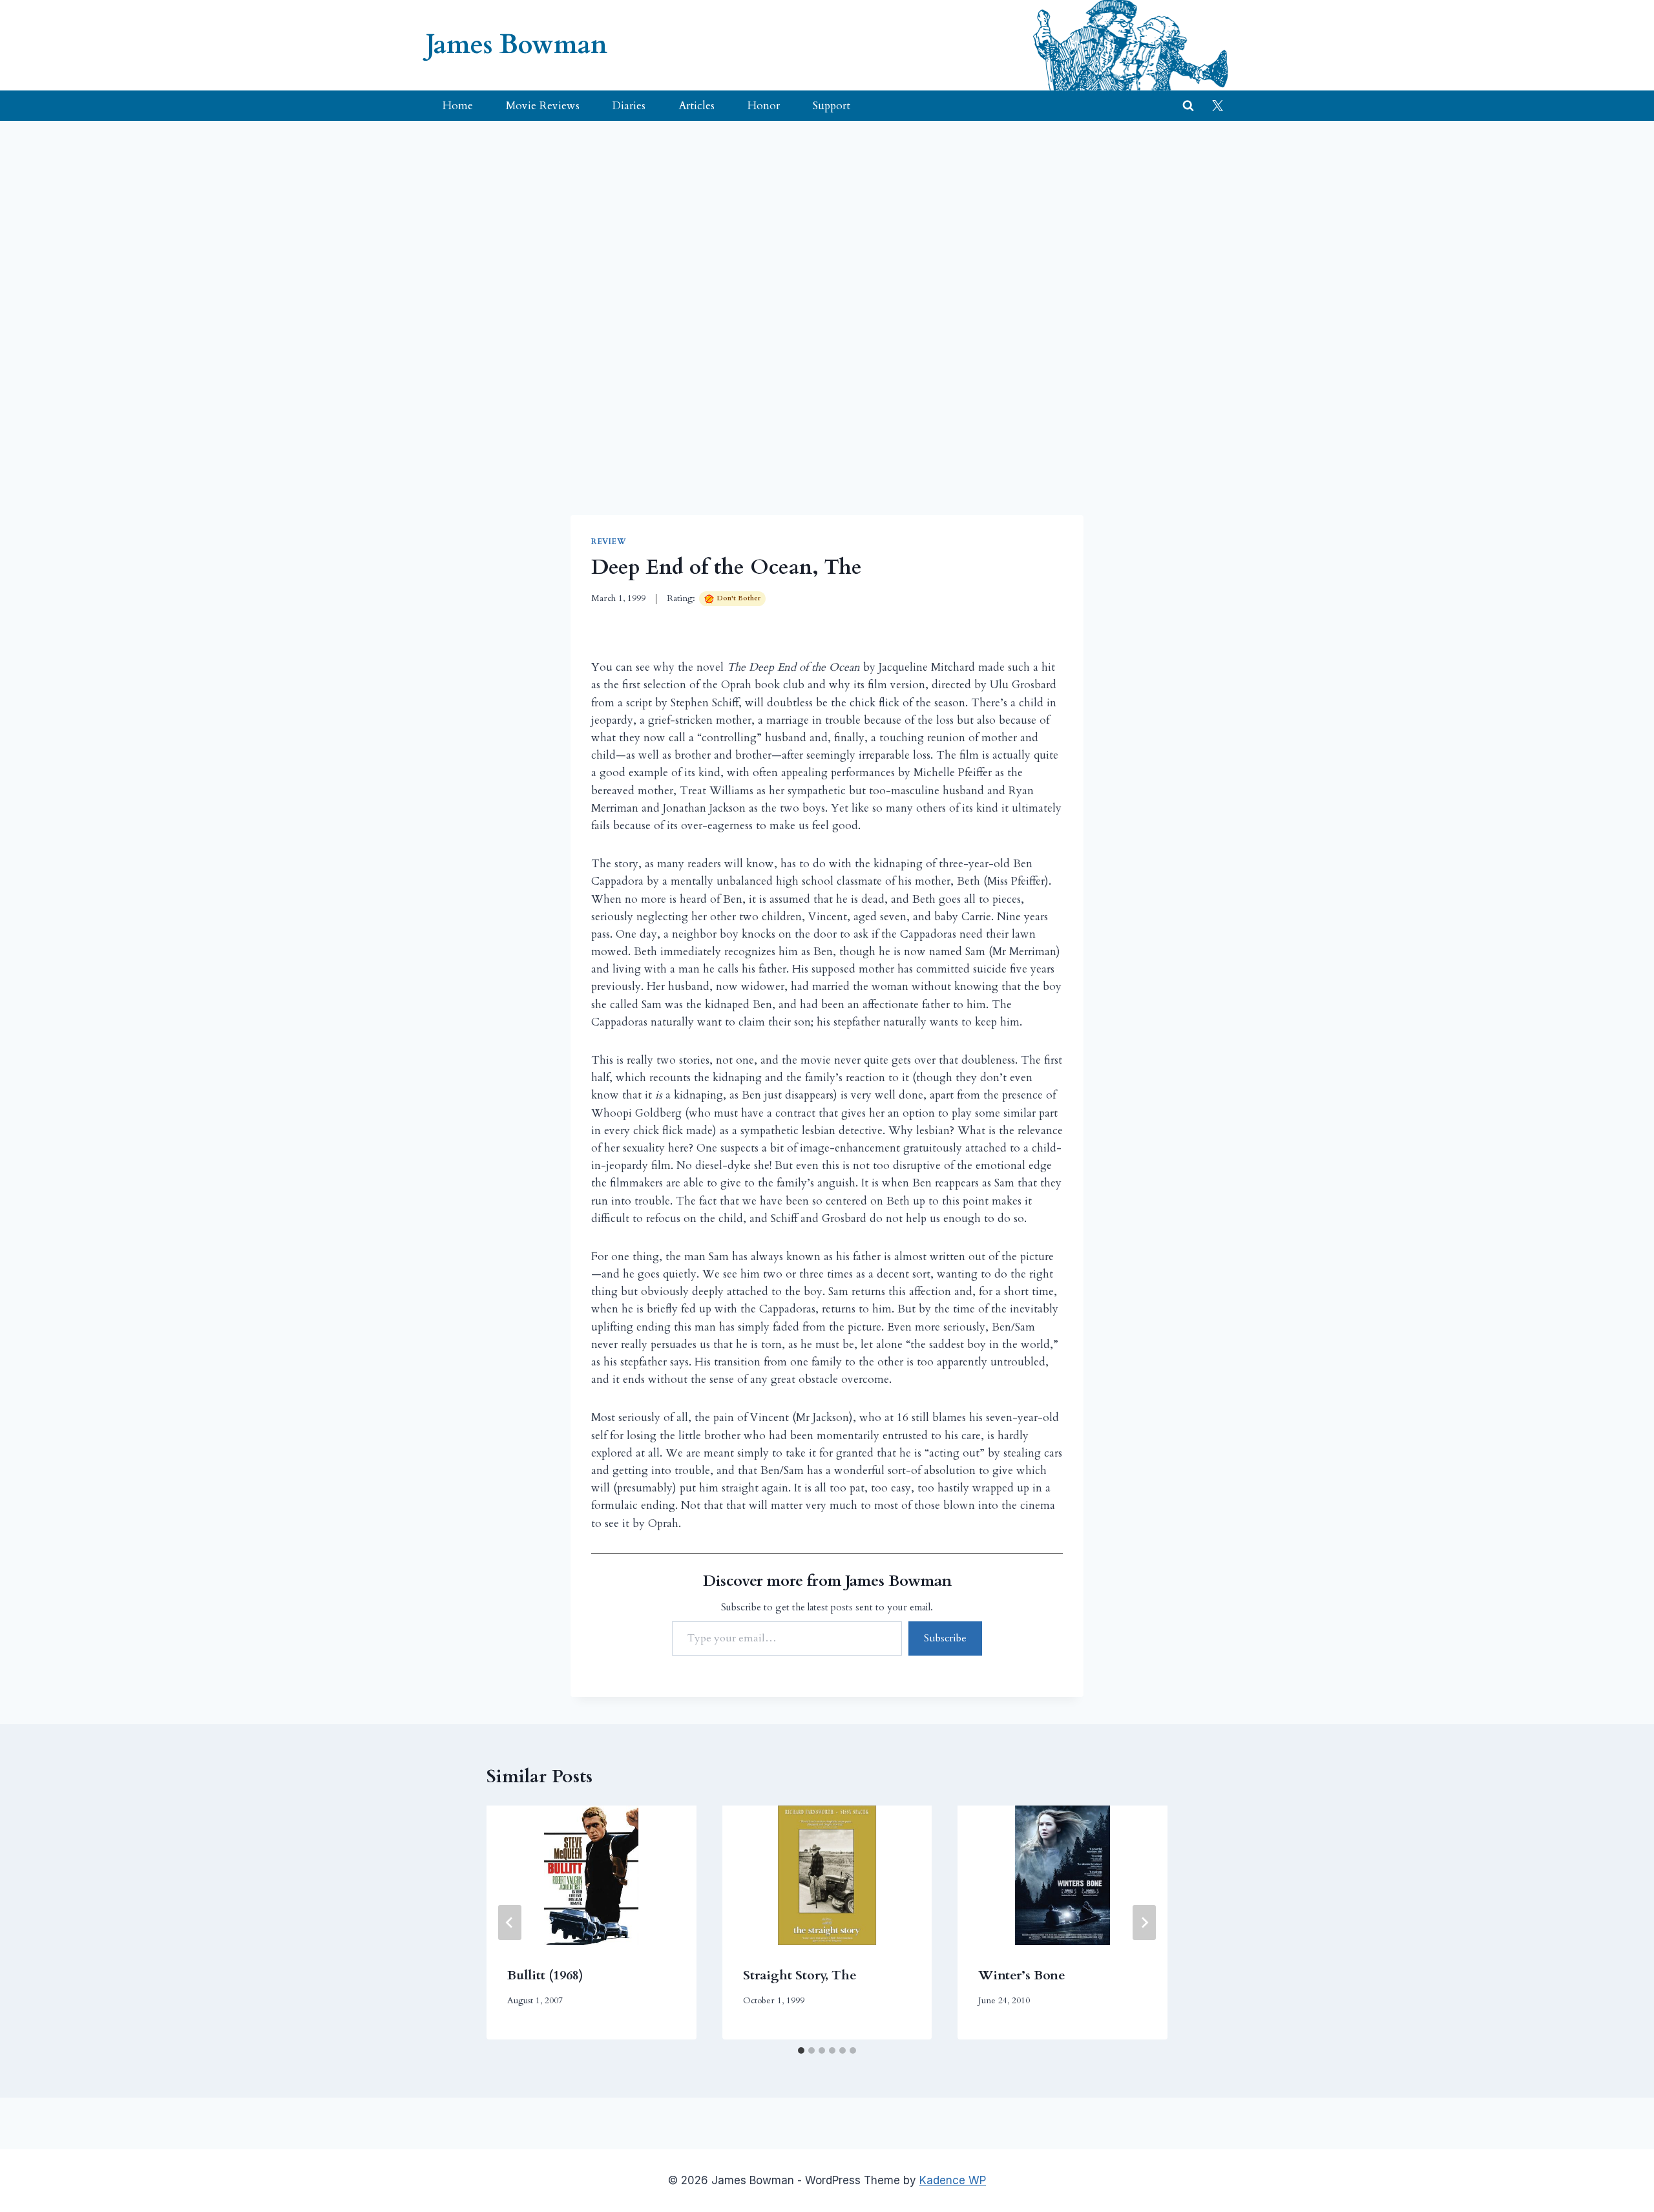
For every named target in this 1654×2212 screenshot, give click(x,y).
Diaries (629, 106)
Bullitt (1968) (545, 1975)
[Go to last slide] (510, 1922)
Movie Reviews (543, 106)
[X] (1217, 106)
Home (458, 106)
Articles (696, 106)
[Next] (1144, 1922)
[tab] (801, 2050)
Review (609, 542)
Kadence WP (953, 2180)
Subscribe (945, 1638)
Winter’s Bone (1022, 1975)
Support (832, 106)
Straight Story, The (800, 1975)
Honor (764, 106)
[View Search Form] (1188, 106)
